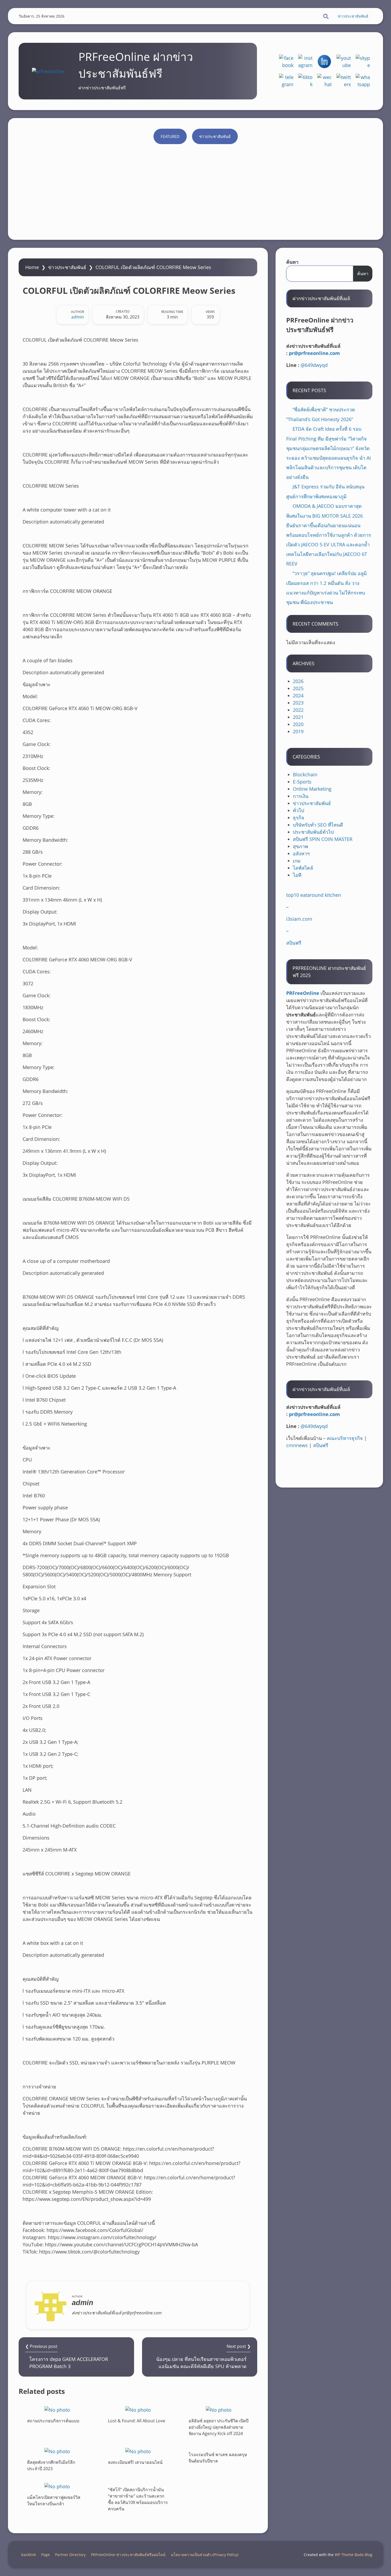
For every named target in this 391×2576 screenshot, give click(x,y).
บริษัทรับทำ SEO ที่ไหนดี (318, 825)
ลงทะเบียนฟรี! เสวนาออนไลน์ (135, 2462)
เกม (297, 861)
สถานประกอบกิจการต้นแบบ (53, 2421)
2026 (298, 681)
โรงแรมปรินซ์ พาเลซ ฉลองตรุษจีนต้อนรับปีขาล (218, 2458)
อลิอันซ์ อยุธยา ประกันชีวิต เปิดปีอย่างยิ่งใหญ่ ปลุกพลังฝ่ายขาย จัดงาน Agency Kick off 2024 (219, 2427)
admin (78, 317)
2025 (298, 688)
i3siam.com (299, 919)
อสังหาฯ (301, 853)
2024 (298, 696)
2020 (298, 724)
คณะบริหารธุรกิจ (345, 1438)
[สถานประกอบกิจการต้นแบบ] (57, 2410)
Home (32, 267)
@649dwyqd (314, 365)
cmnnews (297, 1445)
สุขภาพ (300, 846)
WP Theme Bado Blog (353, 2555)
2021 (298, 717)
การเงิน (301, 796)
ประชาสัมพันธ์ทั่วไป (313, 832)
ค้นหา (292, 262)
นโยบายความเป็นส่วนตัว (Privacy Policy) (205, 2555)
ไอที (297, 875)
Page (45, 2555)
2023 (298, 703)
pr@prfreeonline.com (314, 353)
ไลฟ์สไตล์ (303, 868)
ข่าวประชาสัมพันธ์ (353, 16)
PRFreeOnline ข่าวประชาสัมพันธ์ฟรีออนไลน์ (128, 2555)
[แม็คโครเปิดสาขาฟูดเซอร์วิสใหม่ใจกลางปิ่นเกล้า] (57, 2486)
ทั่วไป (298, 810)
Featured (170, 136)
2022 (298, 710)
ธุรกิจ (299, 818)
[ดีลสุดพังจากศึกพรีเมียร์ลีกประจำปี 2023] (57, 2451)
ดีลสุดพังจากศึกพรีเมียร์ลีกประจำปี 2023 (51, 2465)
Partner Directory (70, 2555)
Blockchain (305, 774)
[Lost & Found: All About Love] (138, 2410)
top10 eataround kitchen (314, 895)
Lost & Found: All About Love (137, 2421)
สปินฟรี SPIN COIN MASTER (323, 839)
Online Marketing (312, 789)
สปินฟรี (294, 943)
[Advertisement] (195, 189)
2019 (298, 731)
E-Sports (302, 782)
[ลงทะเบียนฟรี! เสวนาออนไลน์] (138, 2451)
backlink (29, 2555)
